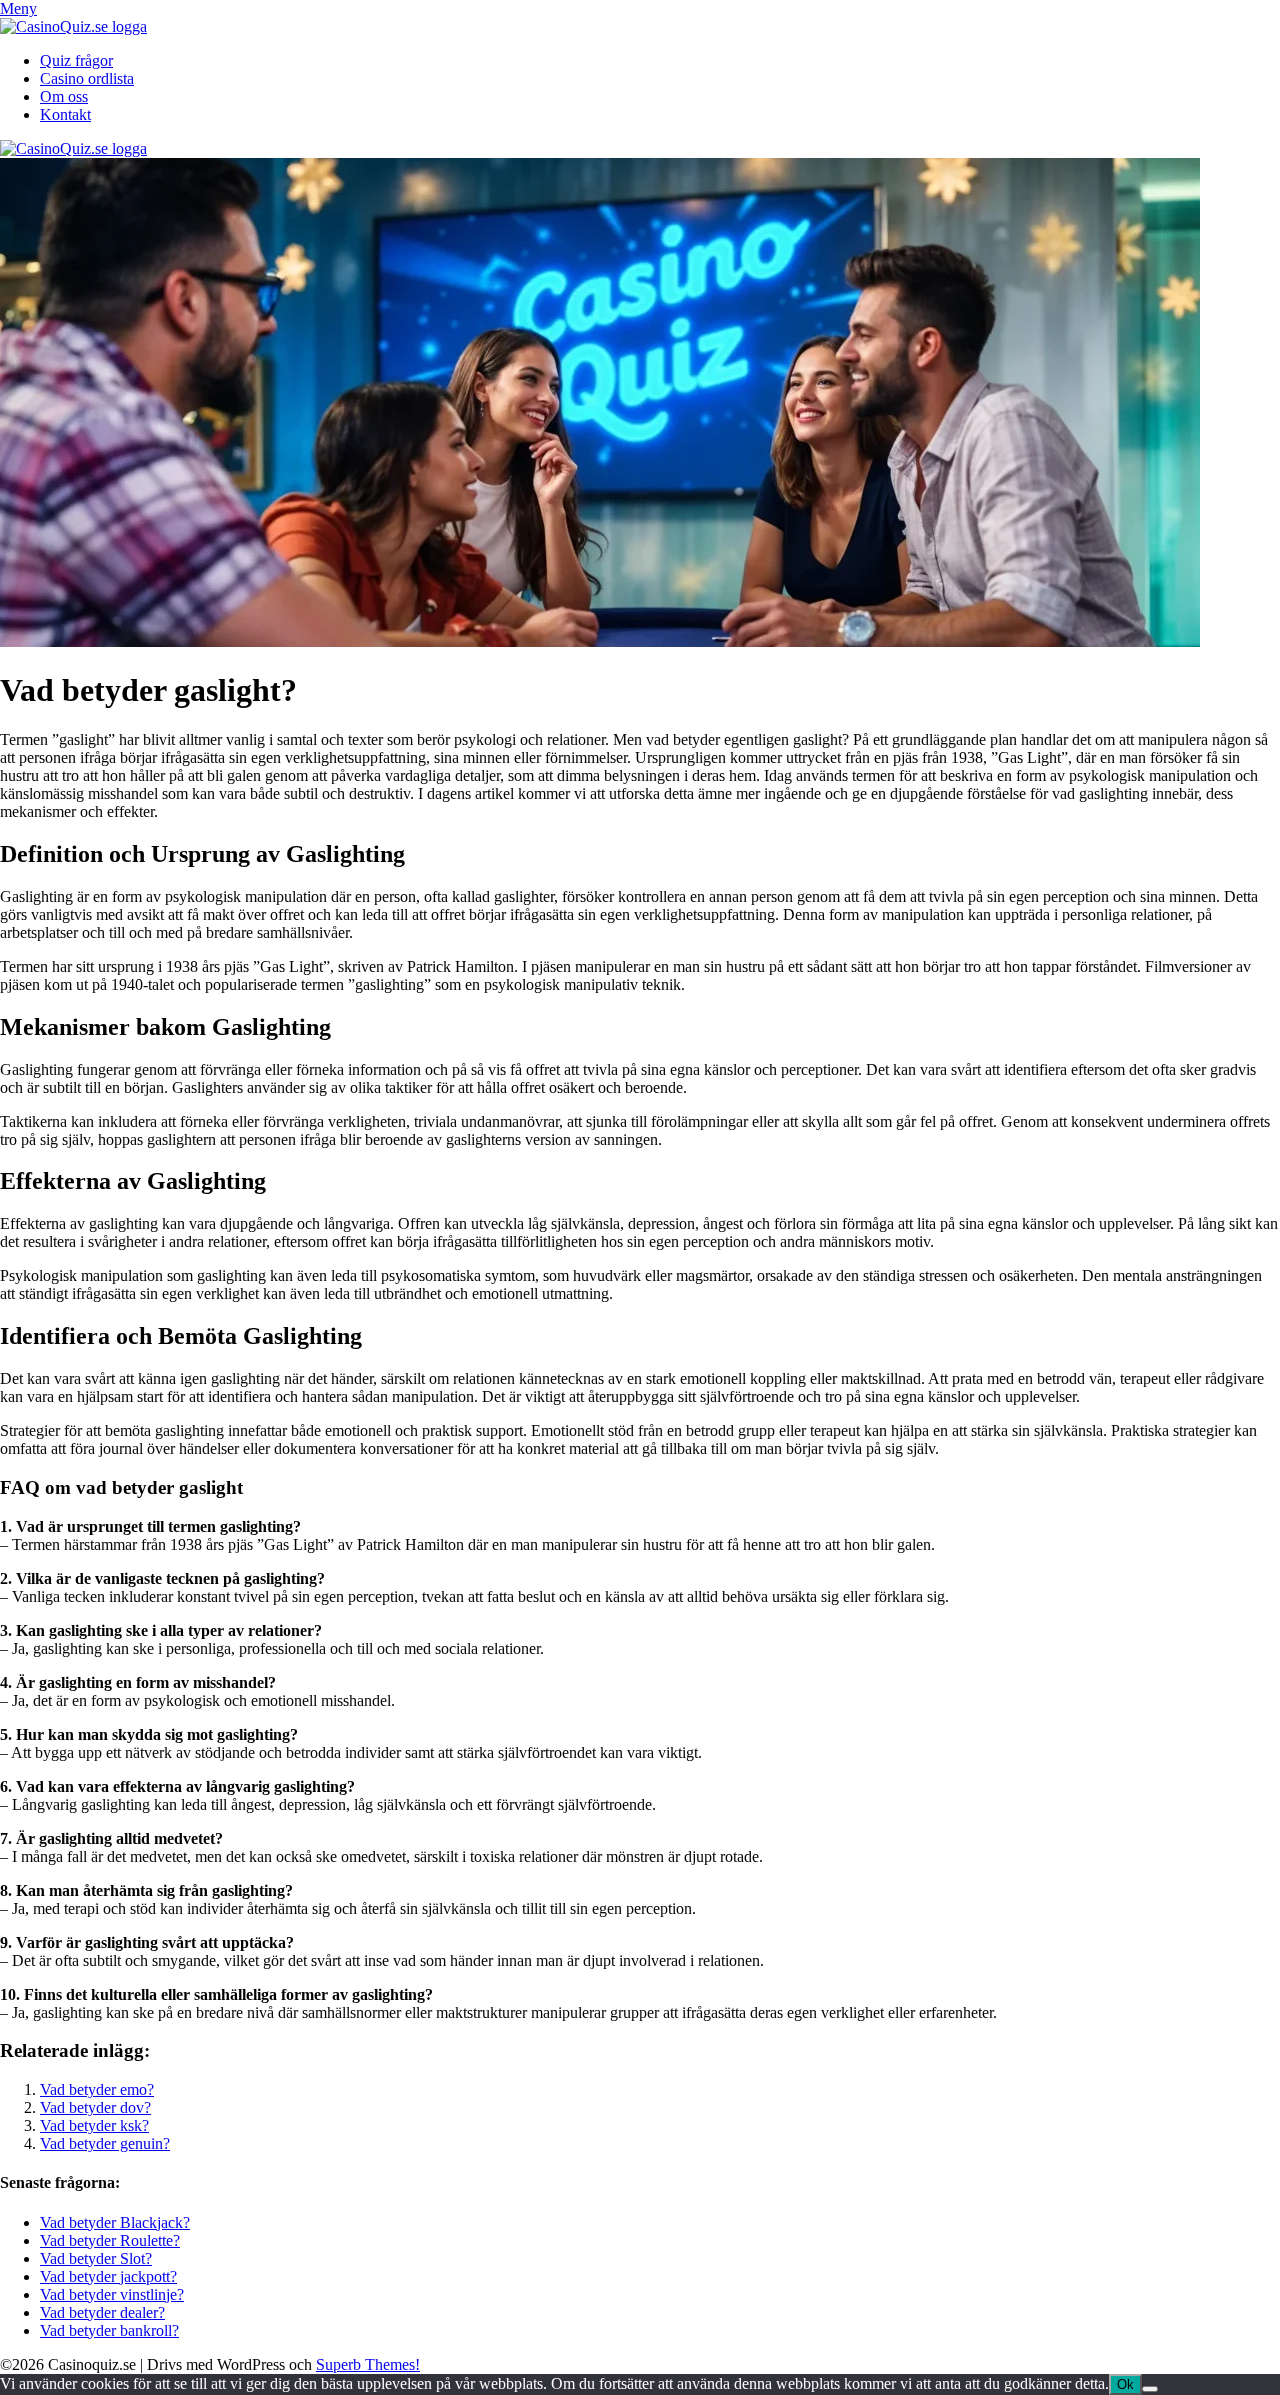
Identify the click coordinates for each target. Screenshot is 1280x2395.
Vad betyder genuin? (105, 2143)
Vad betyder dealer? (102, 2312)
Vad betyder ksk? (94, 2125)
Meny (18, 8)
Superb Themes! (368, 2364)
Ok (1125, 2384)
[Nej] (1150, 2389)
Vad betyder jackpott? (108, 2276)
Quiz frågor (76, 60)
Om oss (64, 96)
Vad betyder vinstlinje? (112, 2294)
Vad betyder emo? (97, 2089)
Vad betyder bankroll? (109, 2330)
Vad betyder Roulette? (110, 2240)
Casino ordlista (87, 78)
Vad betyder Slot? (96, 2258)
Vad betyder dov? (95, 2107)
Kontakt (65, 114)
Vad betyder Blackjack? (115, 2222)
